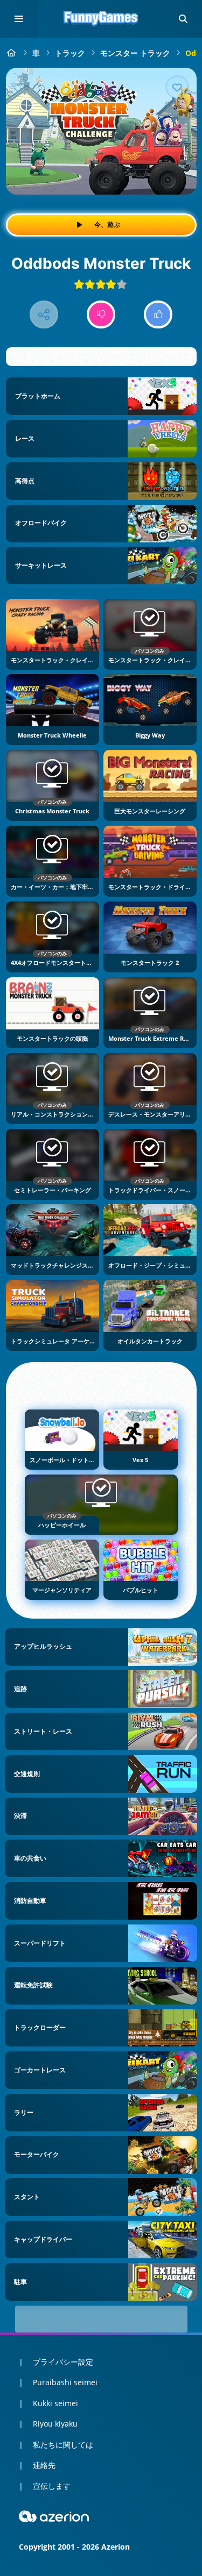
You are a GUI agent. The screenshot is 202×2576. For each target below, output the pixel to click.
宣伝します (52, 2486)
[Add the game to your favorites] (177, 87)
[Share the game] (44, 315)
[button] (183, 19)
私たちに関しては (63, 2445)
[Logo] (101, 19)
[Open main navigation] (19, 19)
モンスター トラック (135, 53)
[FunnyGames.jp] (12, 53)
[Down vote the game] (101, 315)
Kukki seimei (55, 2403)
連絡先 (44, 2465)
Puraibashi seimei (65, 2382)
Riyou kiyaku (55, 2424)
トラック (70, 53)
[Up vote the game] (158, 315)
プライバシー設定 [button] (63, 2362)
